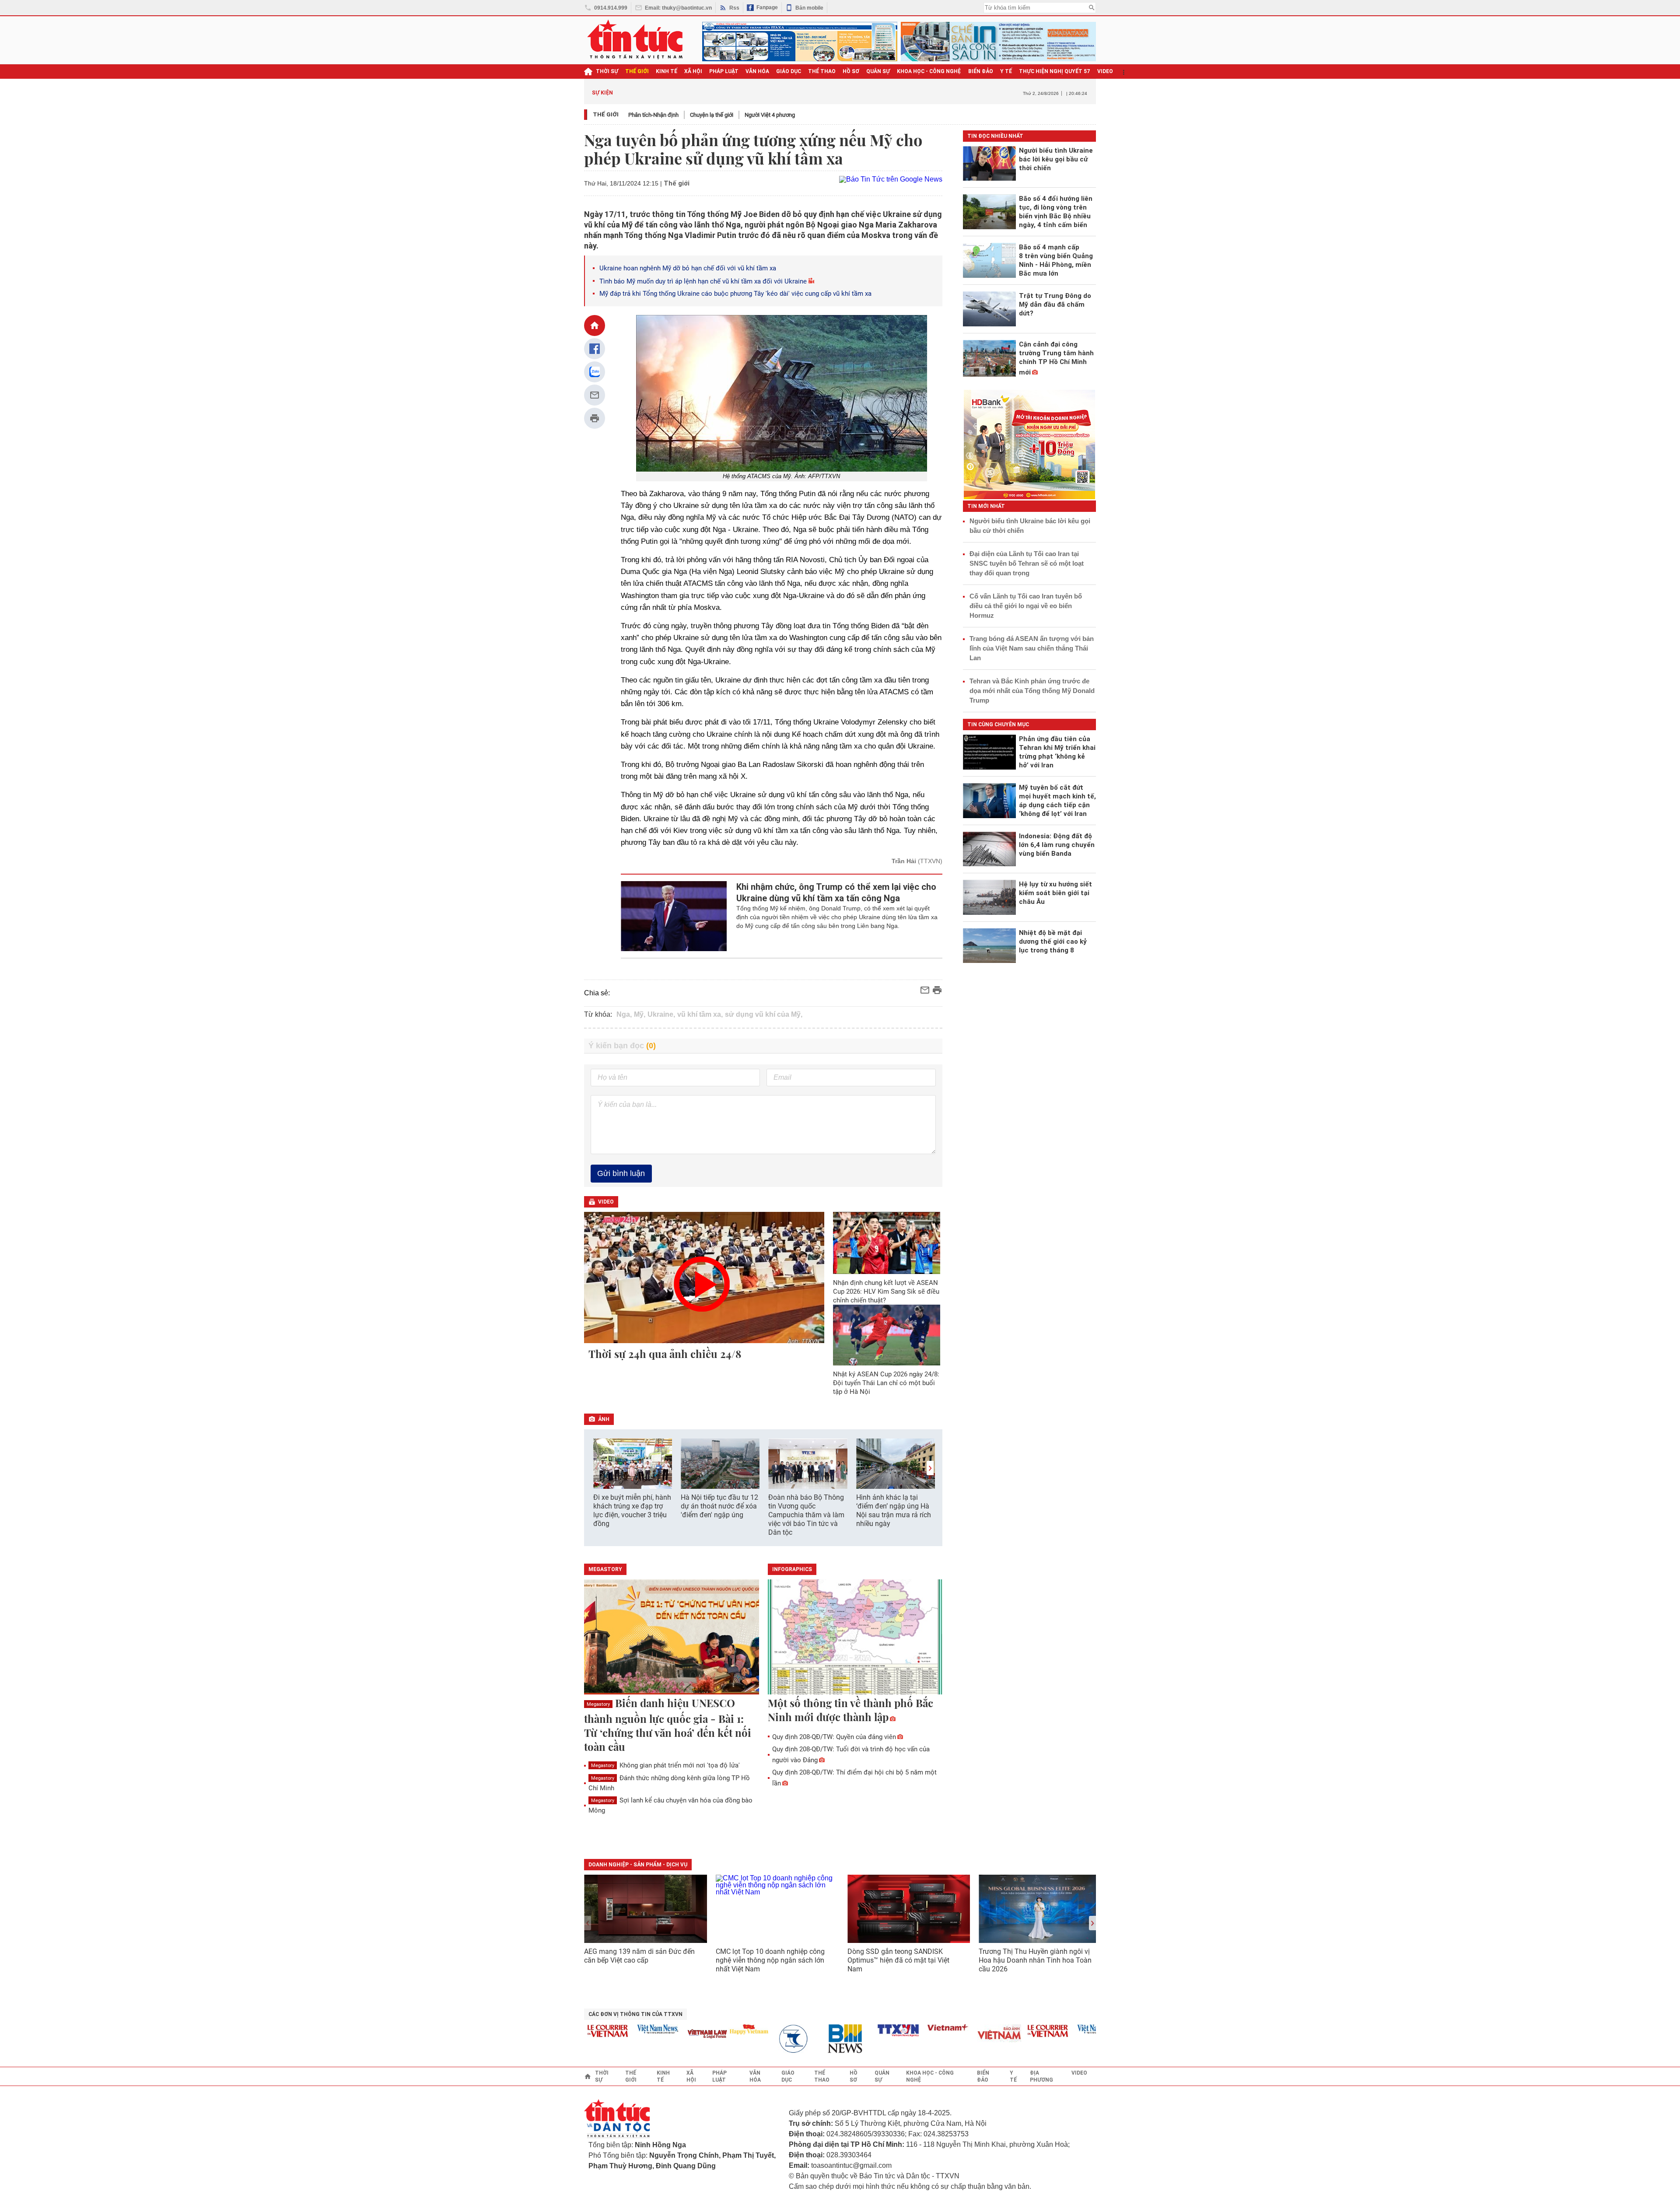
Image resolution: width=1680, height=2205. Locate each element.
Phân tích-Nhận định (653, 115)
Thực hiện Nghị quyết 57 (1055, 71)
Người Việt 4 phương (770, 115)
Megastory (598, 1704)
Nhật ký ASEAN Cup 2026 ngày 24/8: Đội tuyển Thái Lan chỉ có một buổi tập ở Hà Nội (886, 1383)
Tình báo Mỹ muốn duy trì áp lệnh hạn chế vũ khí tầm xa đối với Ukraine (703, 281)
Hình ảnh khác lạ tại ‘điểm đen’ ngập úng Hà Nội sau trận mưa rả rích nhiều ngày (894, 1510)
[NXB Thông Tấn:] (752, 2039)
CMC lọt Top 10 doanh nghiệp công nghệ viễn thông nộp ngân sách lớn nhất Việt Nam (770, 1960)
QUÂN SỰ (878, 71)
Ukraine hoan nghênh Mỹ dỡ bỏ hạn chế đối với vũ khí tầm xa (688, 268)
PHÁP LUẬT (724, 71)
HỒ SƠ (851, 71)
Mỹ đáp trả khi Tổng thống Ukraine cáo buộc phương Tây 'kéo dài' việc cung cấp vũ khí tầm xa (735, 294)
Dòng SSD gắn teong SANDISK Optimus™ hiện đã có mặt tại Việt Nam (898, 1960)
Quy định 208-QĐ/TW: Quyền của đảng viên (834, 1737)
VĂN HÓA (757, 71)
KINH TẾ (667, 71)
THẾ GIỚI (637, 71)
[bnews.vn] (802, 2039)
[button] (930, 1468)
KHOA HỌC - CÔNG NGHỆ (929, 71)
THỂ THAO (822, 71)
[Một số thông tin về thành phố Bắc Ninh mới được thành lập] (855, 1638)
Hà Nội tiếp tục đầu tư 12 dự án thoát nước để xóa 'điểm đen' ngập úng (719, 1506)
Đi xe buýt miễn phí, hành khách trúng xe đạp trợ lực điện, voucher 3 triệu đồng (632, 1510)
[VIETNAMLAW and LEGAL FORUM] (661, 2035)
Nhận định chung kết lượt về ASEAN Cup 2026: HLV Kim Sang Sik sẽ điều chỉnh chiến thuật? (886, 1291)
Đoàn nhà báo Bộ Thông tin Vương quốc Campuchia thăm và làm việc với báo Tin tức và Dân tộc (806, 1515)
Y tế (1006, 71)
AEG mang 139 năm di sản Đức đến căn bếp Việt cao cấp (639, 1956)
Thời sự (607, 71)
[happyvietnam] (702, 2029)
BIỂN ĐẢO (981, 71)
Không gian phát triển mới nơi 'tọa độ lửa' (665, 1765)
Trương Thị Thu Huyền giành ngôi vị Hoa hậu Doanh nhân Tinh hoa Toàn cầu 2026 (1035, 1960)
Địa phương (1041, 2076)
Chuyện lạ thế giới (712, 115)
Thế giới (606, 114)
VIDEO (1105, 71)
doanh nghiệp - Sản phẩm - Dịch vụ (638, 1865)
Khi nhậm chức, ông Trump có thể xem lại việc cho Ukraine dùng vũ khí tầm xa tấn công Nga (836, 892)
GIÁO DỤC (789, 71)
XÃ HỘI (693, 71)
